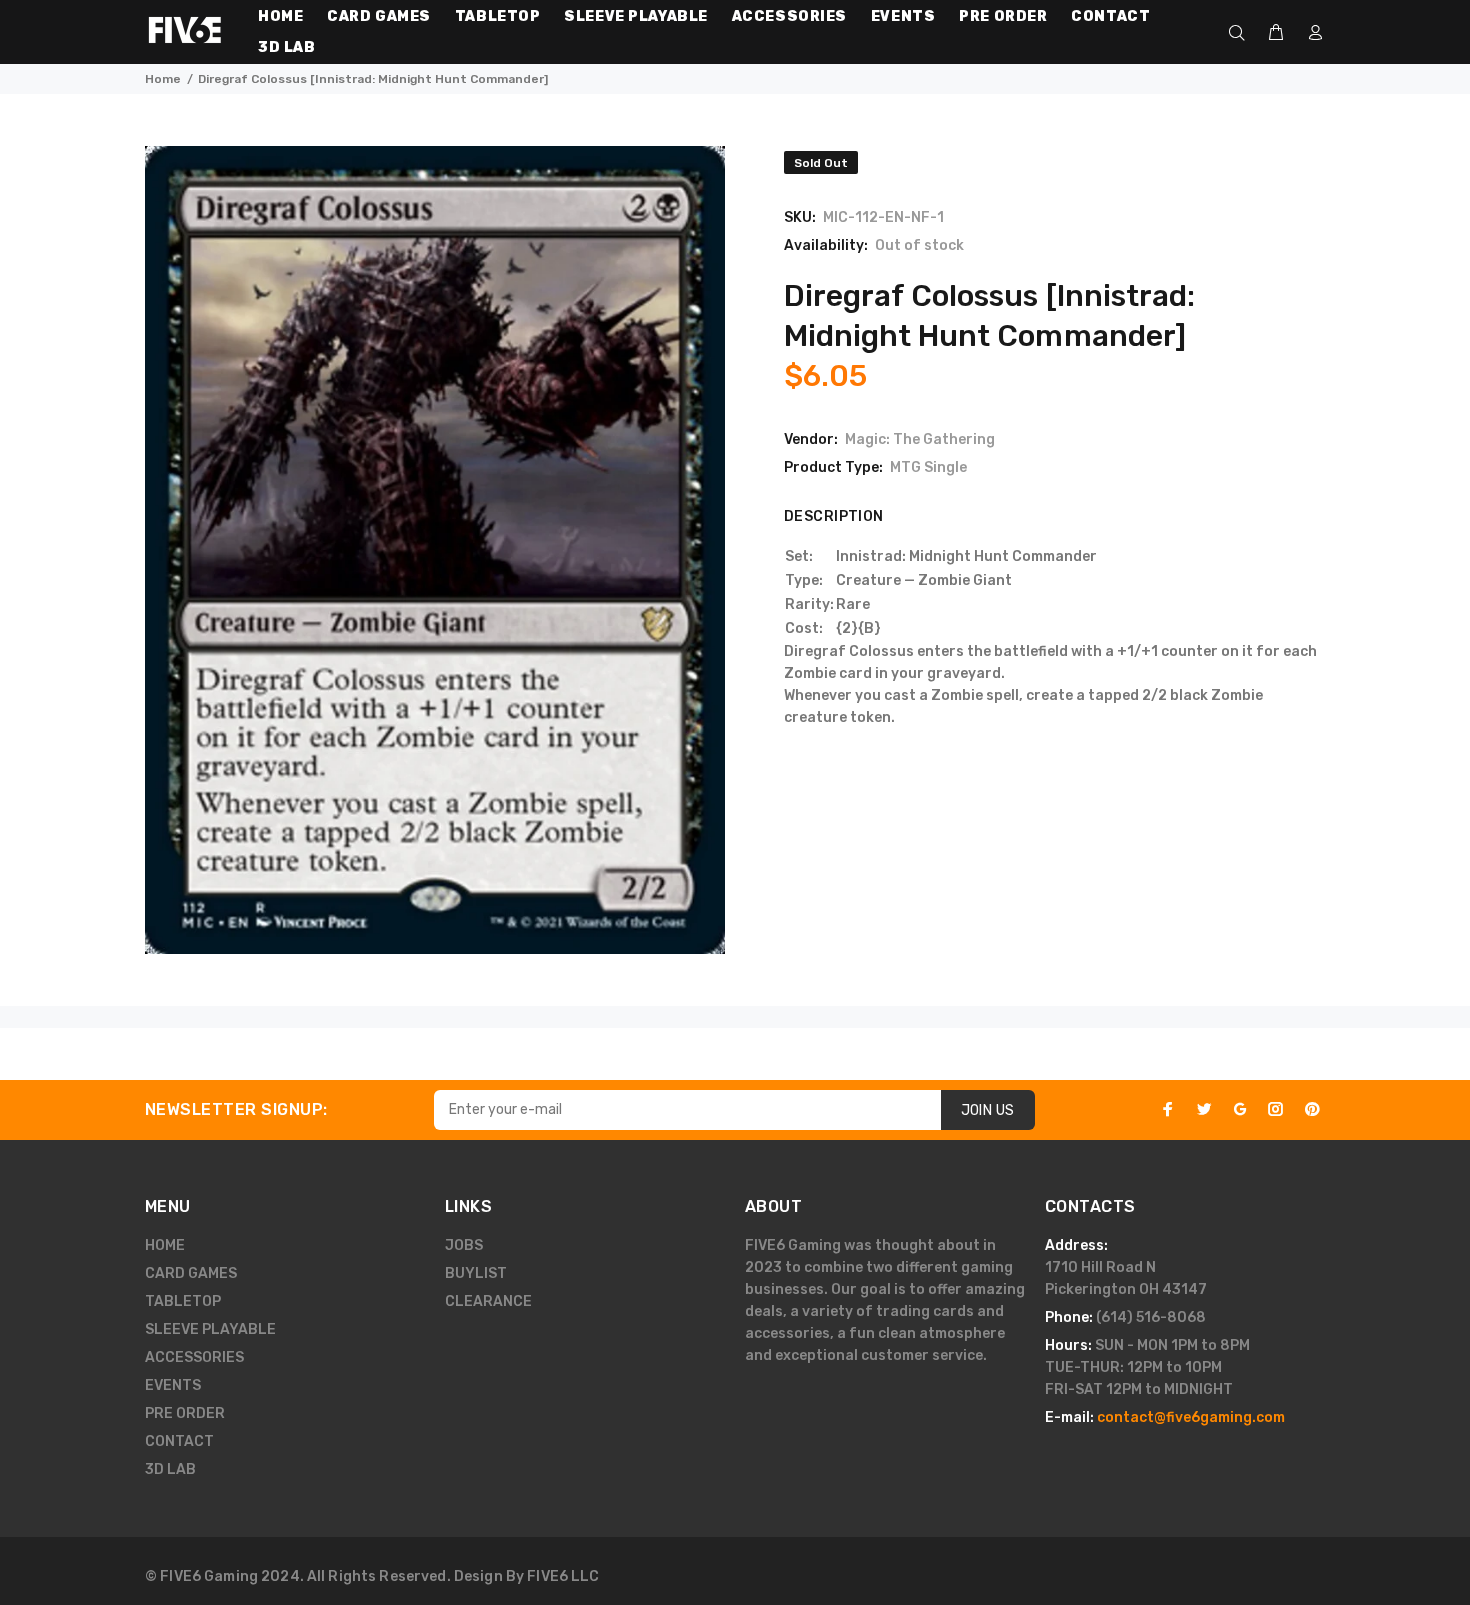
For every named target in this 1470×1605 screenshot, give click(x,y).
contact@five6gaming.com (1191, 1417)
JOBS (464, 1245)
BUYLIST (476, 1273)
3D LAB (170, 1469)
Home (163, 79)
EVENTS (173, 1385)
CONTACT (179, 1441)
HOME (165, 1245)
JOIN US (988, 1110)
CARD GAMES (191, 1273)
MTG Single (928, 467)
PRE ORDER (185, 1413)
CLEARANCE (488, 1301)
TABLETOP (183, 1301)
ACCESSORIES (194, 1357)
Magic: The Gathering (920, 439)
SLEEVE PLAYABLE (210, 1329)
